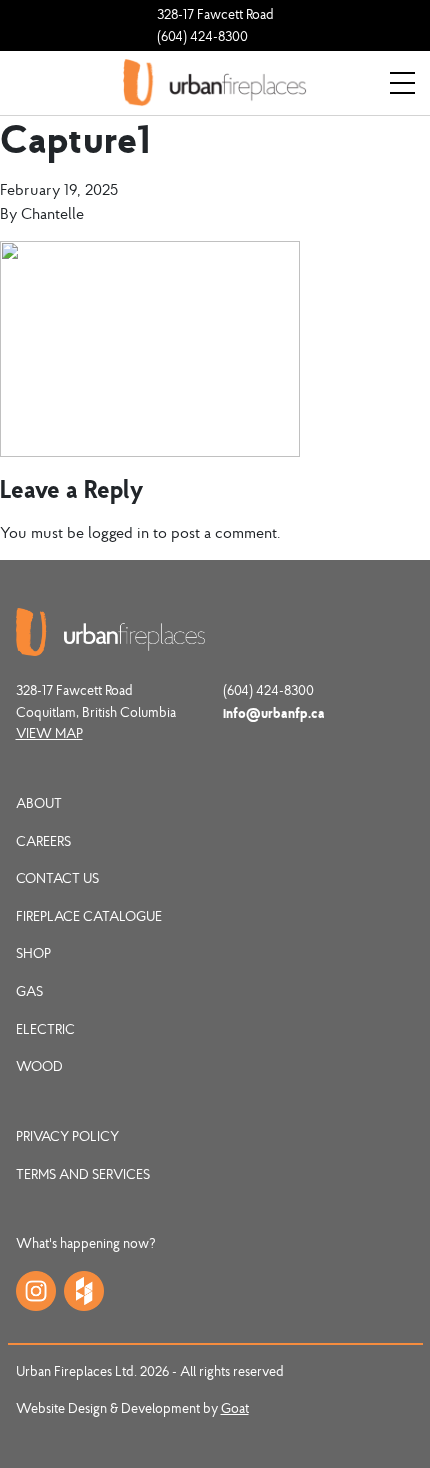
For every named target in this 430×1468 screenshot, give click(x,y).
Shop (33, 953)
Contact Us (57, 878)
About (39, 803)
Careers (43, 841)
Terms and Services (83, 1174)
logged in (118, 532)
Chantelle (52, 213)
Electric (45, 1029)
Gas (29, 991)
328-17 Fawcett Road (215, 14)
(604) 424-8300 (202, 36)
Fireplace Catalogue (89, 916)
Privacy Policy (67, 1136)
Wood (39, 1066)
